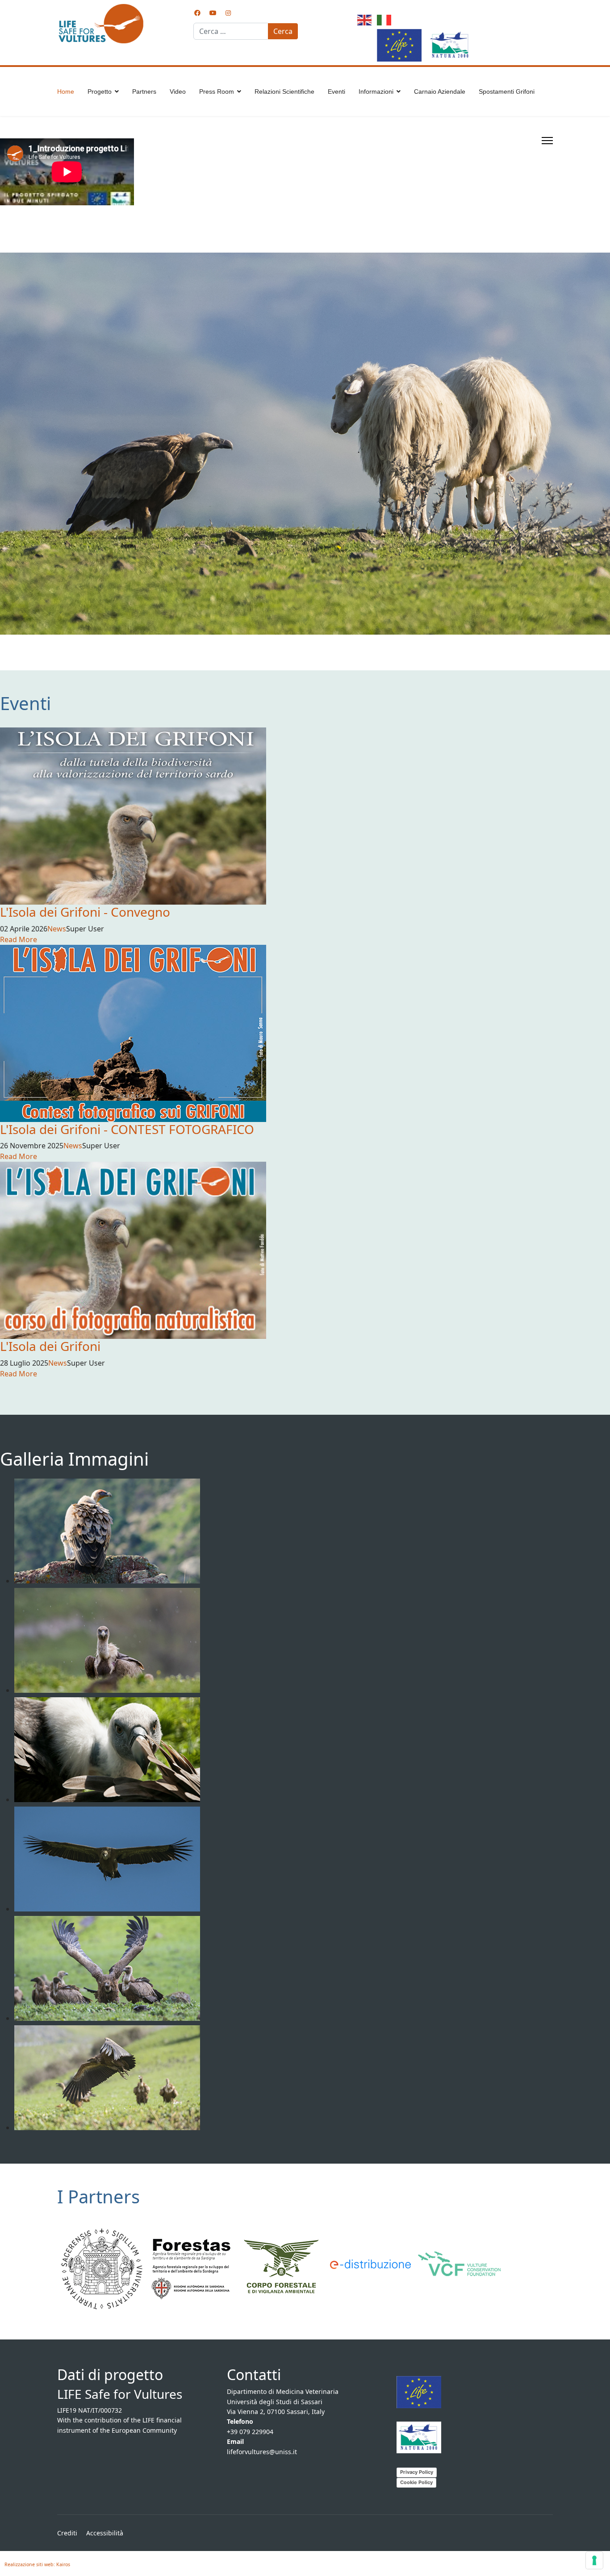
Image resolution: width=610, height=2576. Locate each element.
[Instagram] (228, 13)
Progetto (100, 91)
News (57, 929)
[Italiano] (382, 19)
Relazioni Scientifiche (284, 91)
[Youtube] (213, 13)
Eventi (336, 91)
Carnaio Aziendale (440, 91)
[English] (363, 19)
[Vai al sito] (102, 2269)
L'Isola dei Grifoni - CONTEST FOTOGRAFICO (127, 1129)
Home (66, 91)
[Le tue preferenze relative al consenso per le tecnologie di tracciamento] (594, 2560)
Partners (144, 91)
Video (178, 91)
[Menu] (547, 141)
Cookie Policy (416, 2482)
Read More (19, 939)
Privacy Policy (417, 2472)
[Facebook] (197, 13)
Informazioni (376, 91)
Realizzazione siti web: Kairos (37, 2564)
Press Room (217, 91)
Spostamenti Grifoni (507, 91)
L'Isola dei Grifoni (50, 1346)
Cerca (283, 31)
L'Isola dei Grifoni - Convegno (85, 912)
